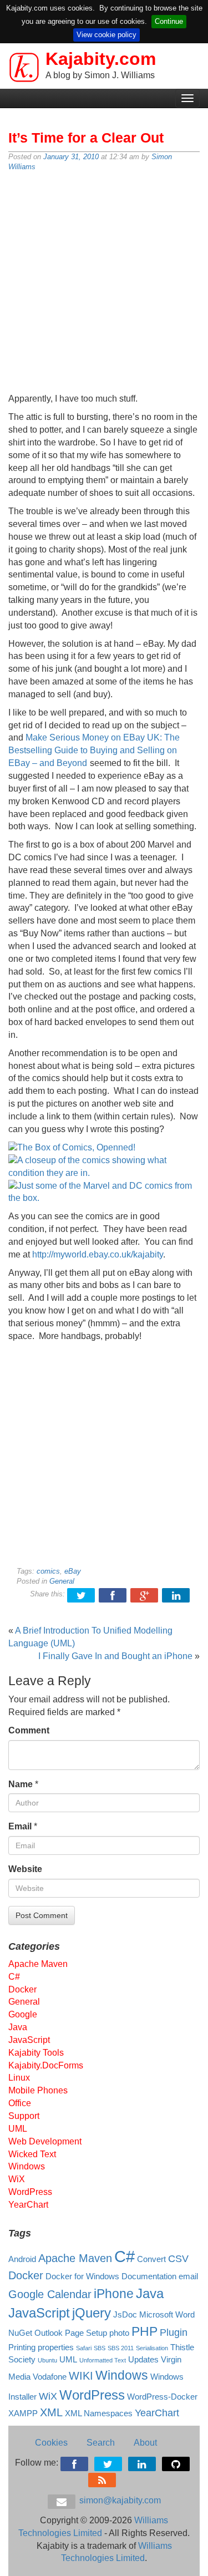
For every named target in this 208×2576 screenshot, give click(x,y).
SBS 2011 (121, 2348)
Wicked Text (32, 2154)
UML (18, 2129)
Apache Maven (38, 1964)
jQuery (92, 2313)
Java (18, 2027)
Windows (27, 2166)
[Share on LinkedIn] (177, 1594)
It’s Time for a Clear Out (86, 138)
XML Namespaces (99, 2413)
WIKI (81, 2376)
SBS (100, 2348)
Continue (169, 21)
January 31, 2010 (71, 157)
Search (101, 2443)
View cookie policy (106, 35)
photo (119, 2333)
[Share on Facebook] (113, 1594)
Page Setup (86, 2333)
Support (24, 2116)
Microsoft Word (167, 2315)
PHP (144, 2331)
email (188, 2276)
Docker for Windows (82, 2276)
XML (51, 2412)
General (62, 1581)
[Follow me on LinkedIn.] (143, 2463)
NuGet (20, 2333)
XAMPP (23, 2413)
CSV (178, 2259)
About (145, 2443)
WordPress (30, 2192)
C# (14, 1977)
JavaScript (29, 2040)
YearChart (28, 2205)
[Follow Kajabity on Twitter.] (109, 2463)
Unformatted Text (103, 2360)
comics (48, 1571)
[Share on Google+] (145, 1594)
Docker (22, 1989)
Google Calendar (50, 2294)
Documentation (149, 2276)
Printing (22, 2347)
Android (22, 2259)
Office (20, 2103)
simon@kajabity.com (119, 2500)
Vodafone (50, 2377)
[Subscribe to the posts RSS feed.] (103, 2479)
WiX (17, 2179)
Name (21, 1784)
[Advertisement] (104, 283)
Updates (143, 2360)
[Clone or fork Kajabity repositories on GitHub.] (177, 2463)
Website (25, 1869)
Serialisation (152, 2348)
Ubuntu (47, 2360)
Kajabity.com (101, 59)
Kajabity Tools (36, 2053)
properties (56, 2347)
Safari (84, 2348)
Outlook (49, 2333)
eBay (73, 1571)
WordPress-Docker (162, 2397)
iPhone (114, 2294)
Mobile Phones (38, 2090)
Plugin (174, 2332)
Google (23, 2014)
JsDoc (125, 2315)
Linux (19, 2078)
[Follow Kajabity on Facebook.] (75, 2463)
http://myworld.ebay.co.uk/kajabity (98, 1254)
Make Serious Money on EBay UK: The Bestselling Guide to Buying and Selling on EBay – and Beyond (94, 750)
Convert (151, 2259)
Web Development (45, 2141)
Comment (29, 1730)
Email (20, 1826)
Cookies (51, 2443)
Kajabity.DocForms (46, 2065)
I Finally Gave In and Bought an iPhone (115, 1656)
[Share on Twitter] (82, 1594)
